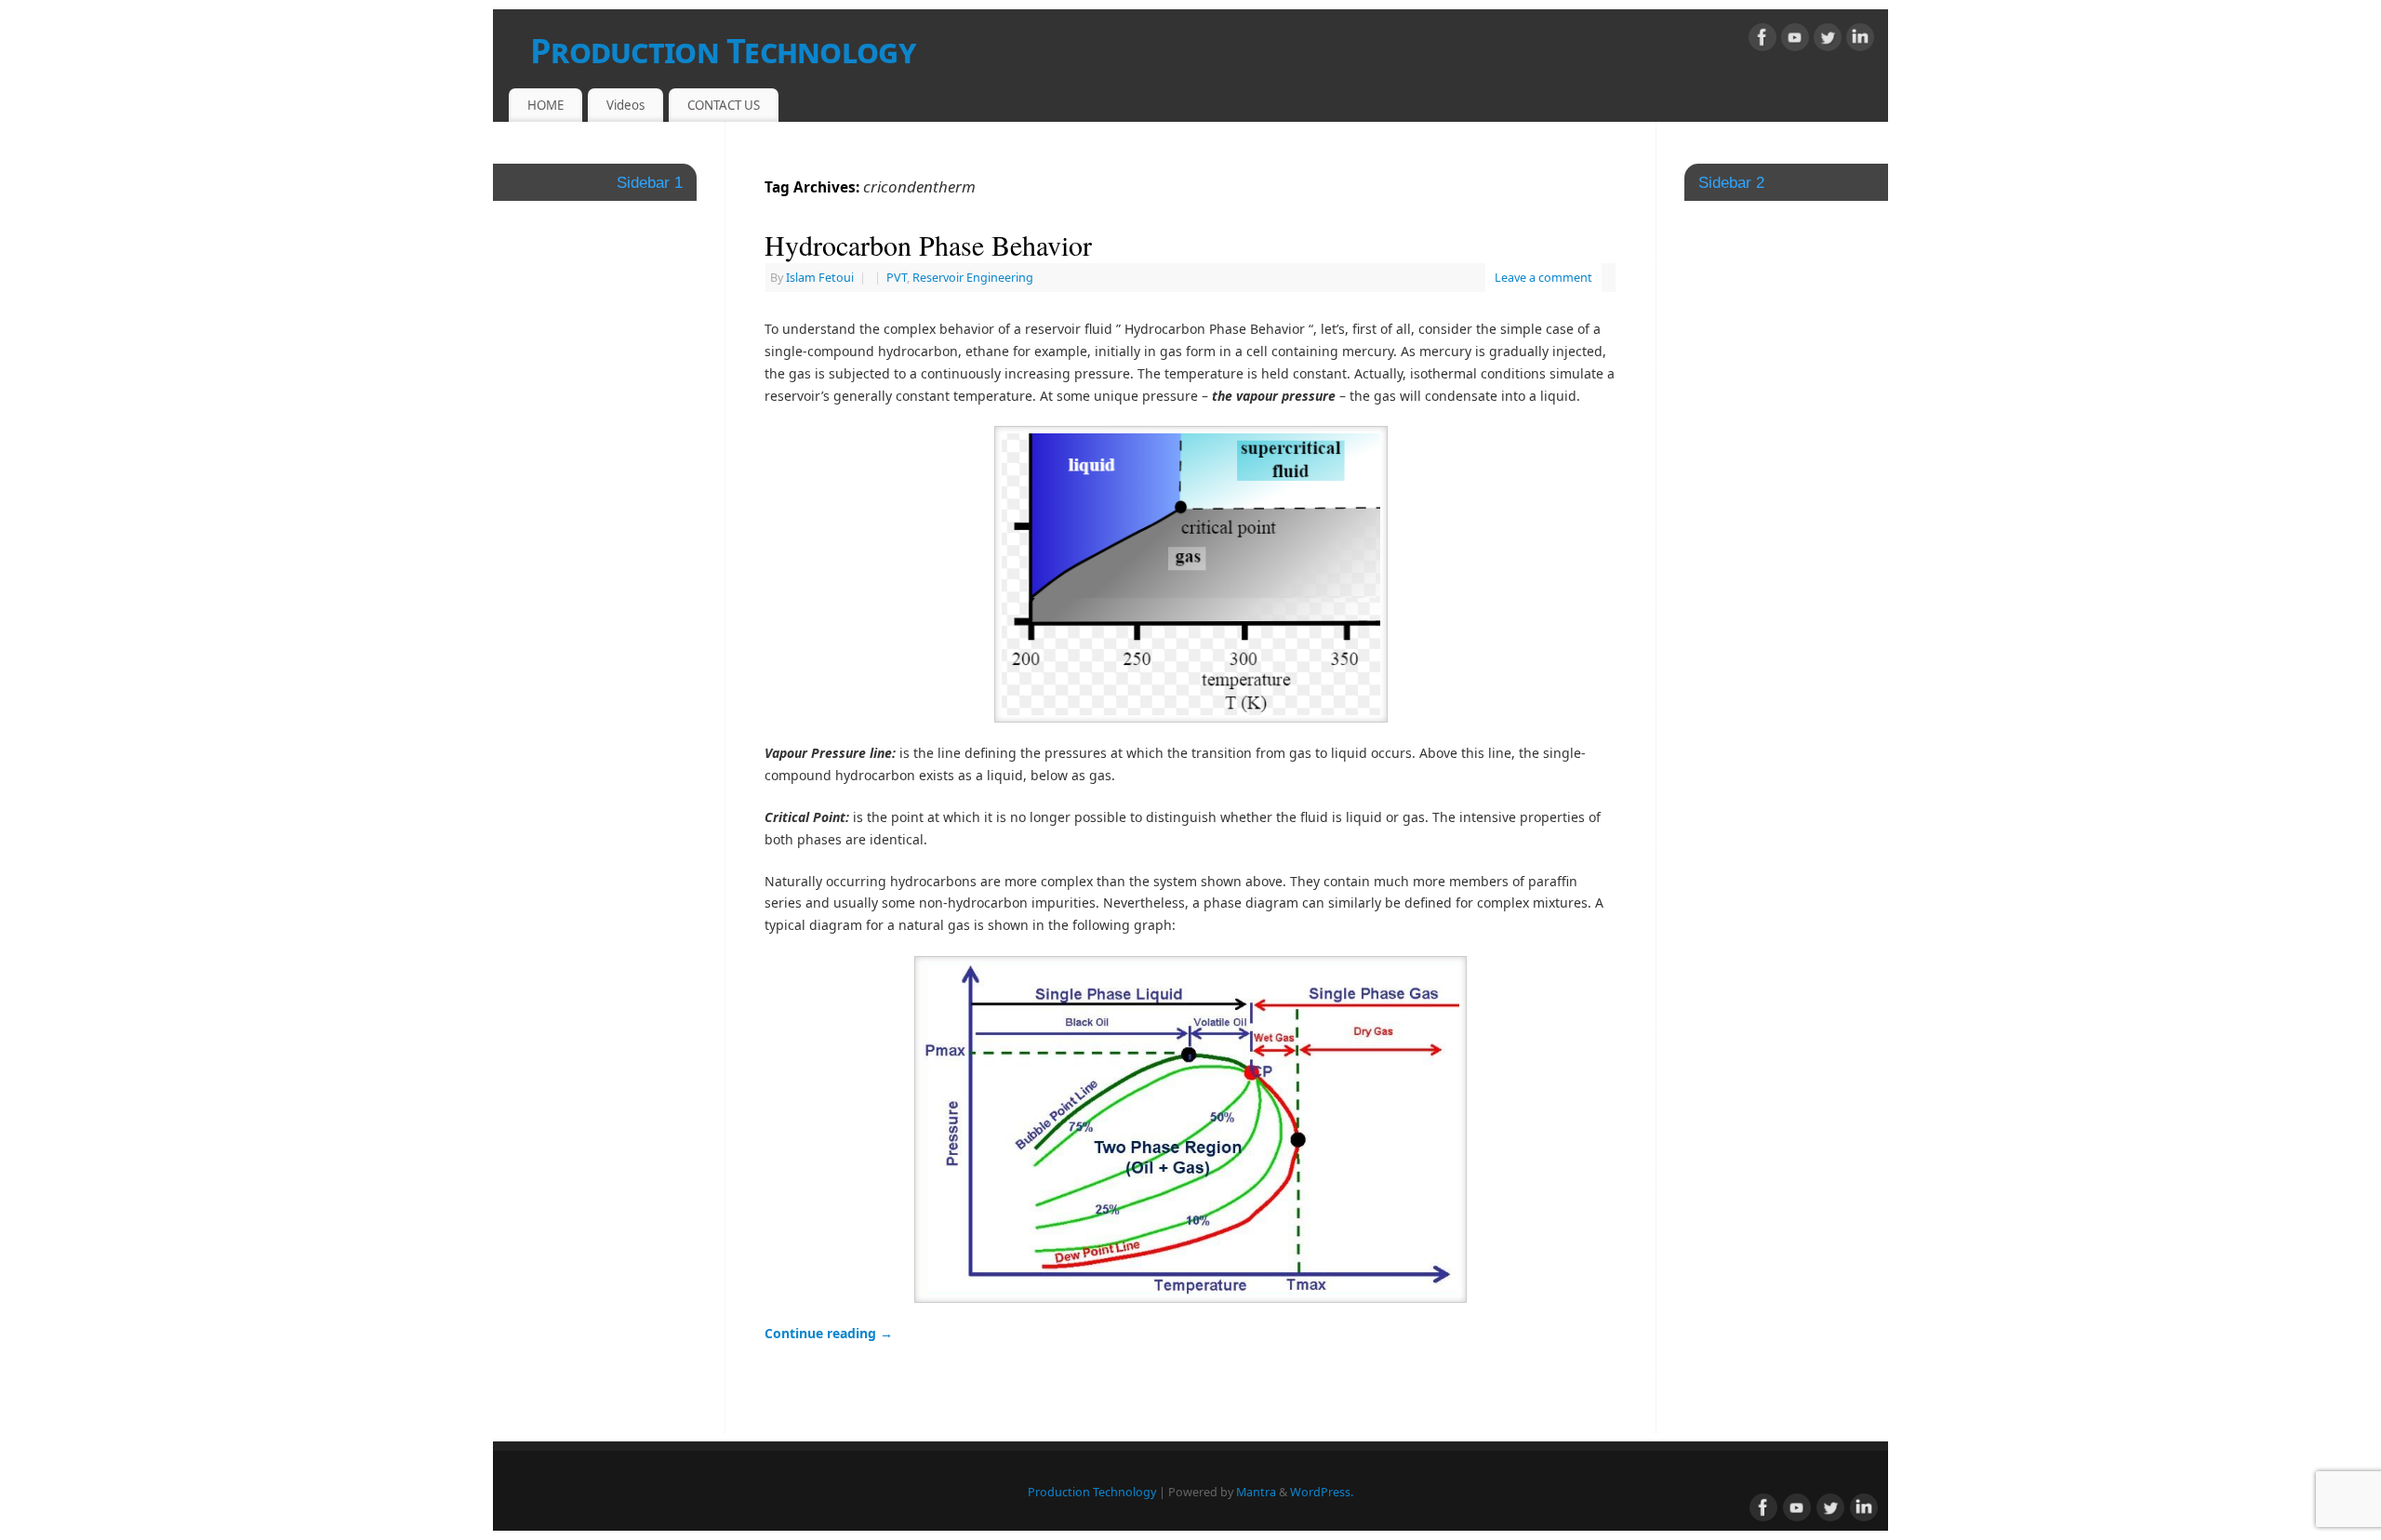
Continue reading (829, 1333)
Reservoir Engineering (973, 278)
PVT (897, 278)
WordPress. (1322, 1492)
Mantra (1256, 1492)
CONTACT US (724, 105)
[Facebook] (1762, 40)
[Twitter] (1828, 40)
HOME (545, 105)
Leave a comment (1543, 278)
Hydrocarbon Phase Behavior (928, 245)
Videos (625, 105)
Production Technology (723, 51)
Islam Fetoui (820, 278)
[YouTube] (1795, 40)
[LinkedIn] (1860, 40)
